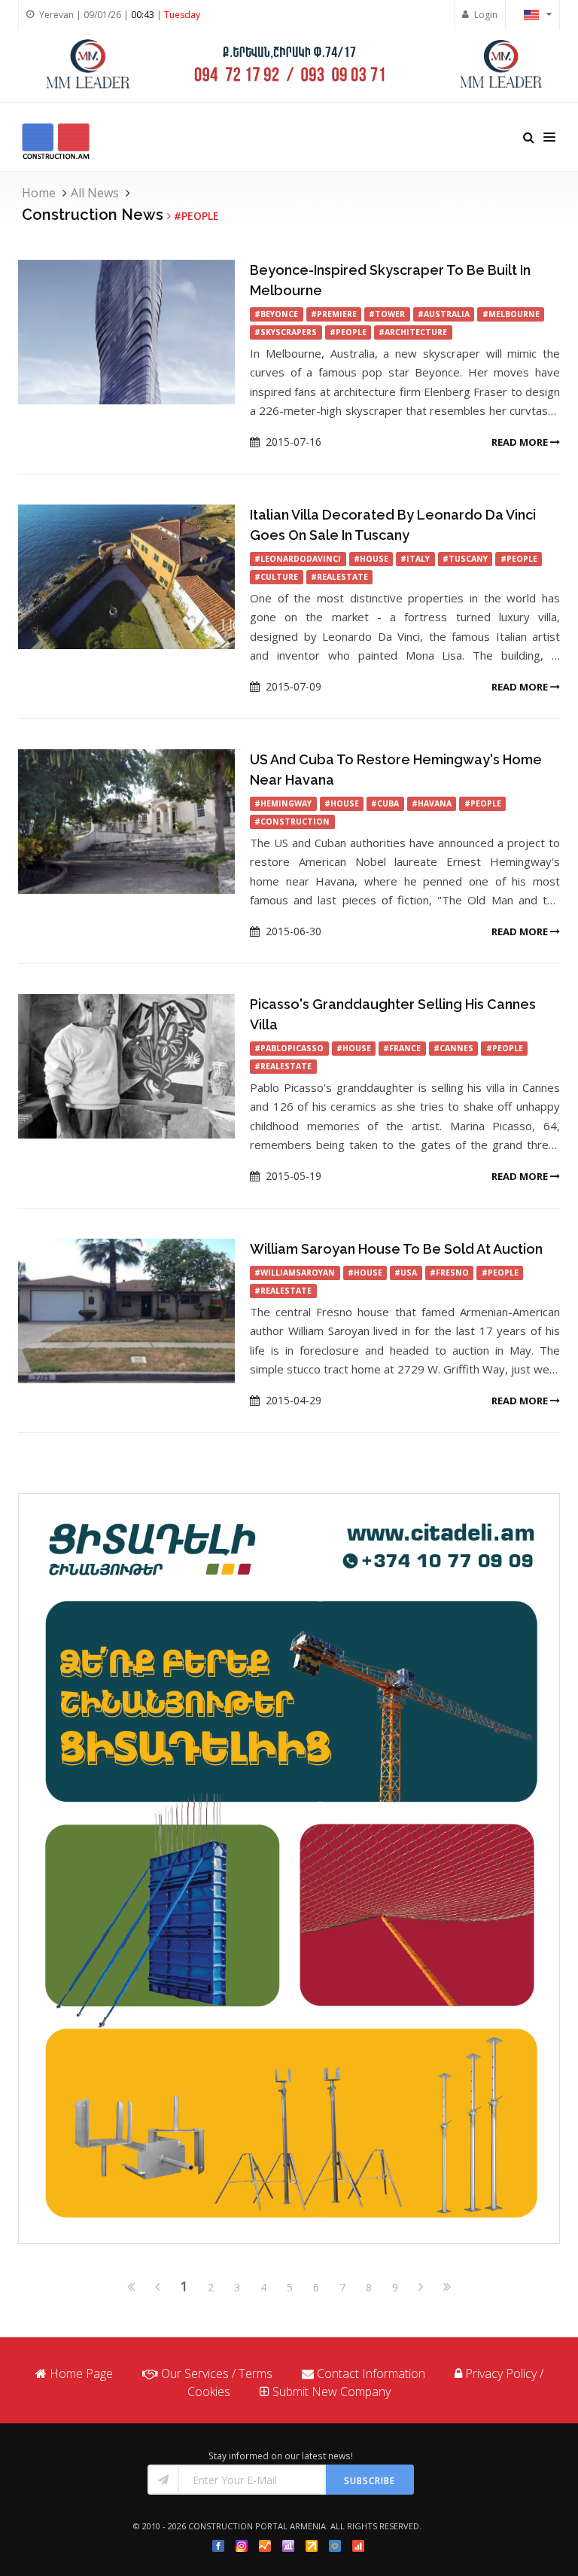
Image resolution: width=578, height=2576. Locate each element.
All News (95, 193)
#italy (415, 559)
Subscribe (370, 2481)
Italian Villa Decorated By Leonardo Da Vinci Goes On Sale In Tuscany (393, 525)
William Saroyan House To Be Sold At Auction (396, 1249)
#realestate (339, 577)
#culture (276, 577)
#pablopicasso (289, 1048)
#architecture (413, 332)
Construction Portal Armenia (257, 2526)
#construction (292, 822)
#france (402, 1048)
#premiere (334, 314)
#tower (387, 314)
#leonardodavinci (298, 559)
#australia (444, 314)
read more (521, 442)
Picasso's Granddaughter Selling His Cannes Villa (393, 1014)
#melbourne (511, 314)
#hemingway (283, 803)
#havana (432, 803)
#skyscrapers (286, 332)
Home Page (81, 2373)
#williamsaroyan (295, 1273)
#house (371, 559)
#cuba (385, 803)
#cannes (453, 1048)
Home (39, 193)
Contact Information (371, 2373)
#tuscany (465, 559)
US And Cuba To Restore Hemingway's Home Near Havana (396, 770)
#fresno (449, 1273)
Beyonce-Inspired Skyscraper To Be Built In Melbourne (390, 280)
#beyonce (276, 314)
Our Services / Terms (217, 2373)
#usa (406, 1273)
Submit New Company (332, 2392)
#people (348, 332)
